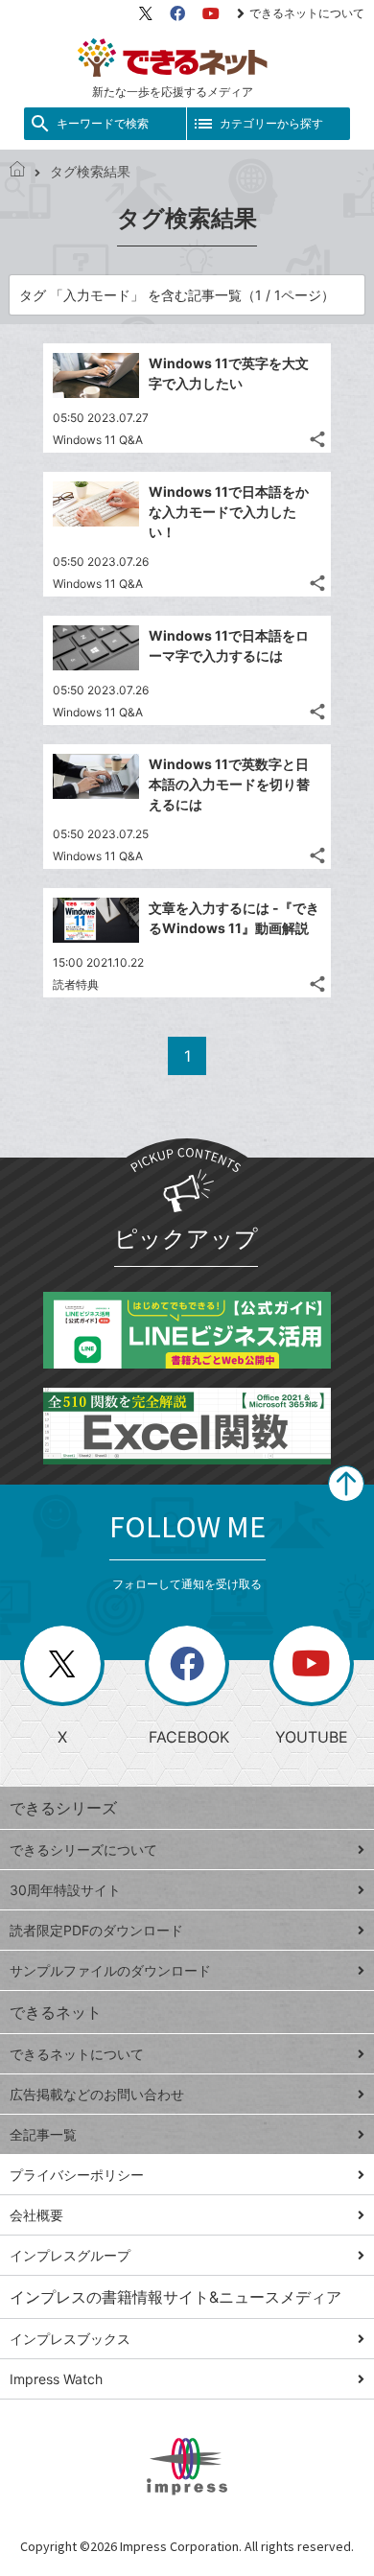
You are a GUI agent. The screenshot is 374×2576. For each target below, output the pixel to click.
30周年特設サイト (65, 1890)
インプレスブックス (70, 2339)
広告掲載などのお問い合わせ (97, 2094)
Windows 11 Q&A (98, 440)
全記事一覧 (43, 2134)
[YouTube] (211, 13)
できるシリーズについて (83, 1850)
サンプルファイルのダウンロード (110, 1970)
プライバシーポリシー (77, 2175)
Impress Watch (56, 2379)
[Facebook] (177, 13)
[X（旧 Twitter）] (146, 13)
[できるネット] (17, 171)
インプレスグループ (70, 2255)
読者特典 (76, 984)
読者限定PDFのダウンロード (96, 1930)
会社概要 (36, 2215)
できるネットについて (307, 13)
